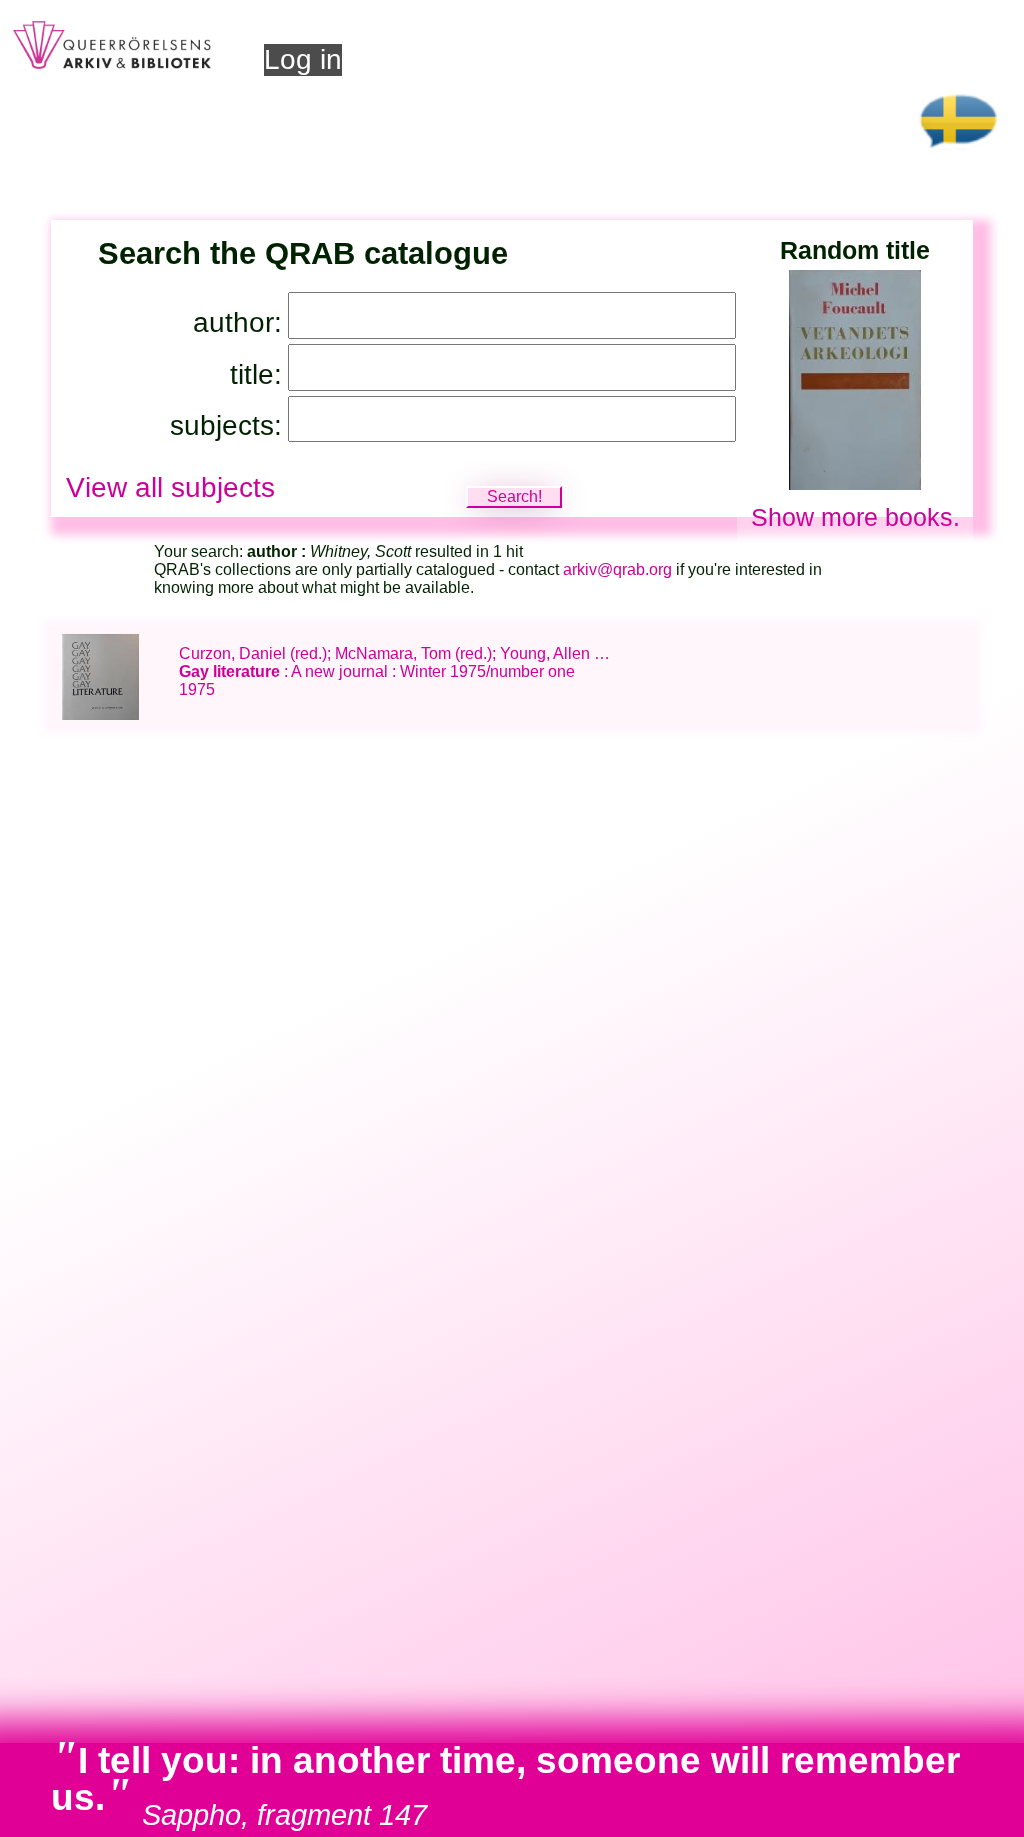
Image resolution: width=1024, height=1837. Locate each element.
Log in (303, 59)
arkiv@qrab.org (617, 569)
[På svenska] (958, 154)
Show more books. (855, 517)
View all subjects (170, 487)
